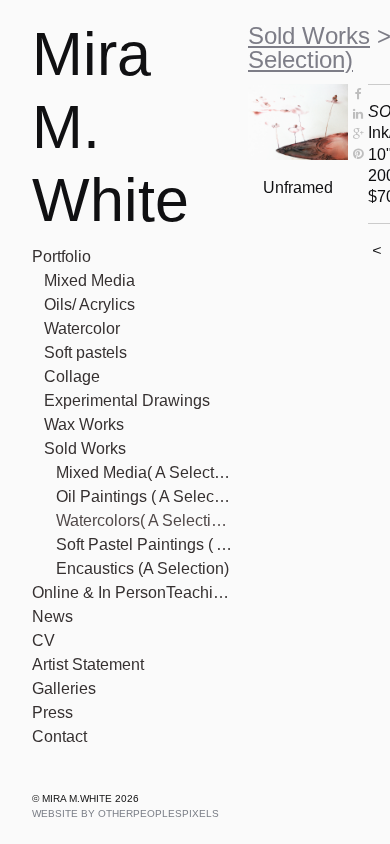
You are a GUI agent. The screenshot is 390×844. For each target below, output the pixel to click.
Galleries (64, 688)
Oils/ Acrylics (89, 304)
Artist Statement (88, 664)
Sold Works (85, 448)
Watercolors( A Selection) (144, 520)
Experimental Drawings (127, 400)
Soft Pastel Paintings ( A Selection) (144, 544)
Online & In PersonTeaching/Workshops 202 (132, 592)
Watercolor (82, 328)
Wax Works (84, 424)
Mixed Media (89, 280)
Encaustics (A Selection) (142, 568)
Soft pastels (85, 352)
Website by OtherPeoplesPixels (125, 813)
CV (43, 640)
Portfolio (61, 256)
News (52, 616)
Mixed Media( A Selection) (144, 472)
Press (52, 712)
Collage (72, 376)
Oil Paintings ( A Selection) (144, 496)
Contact (59, 736)
